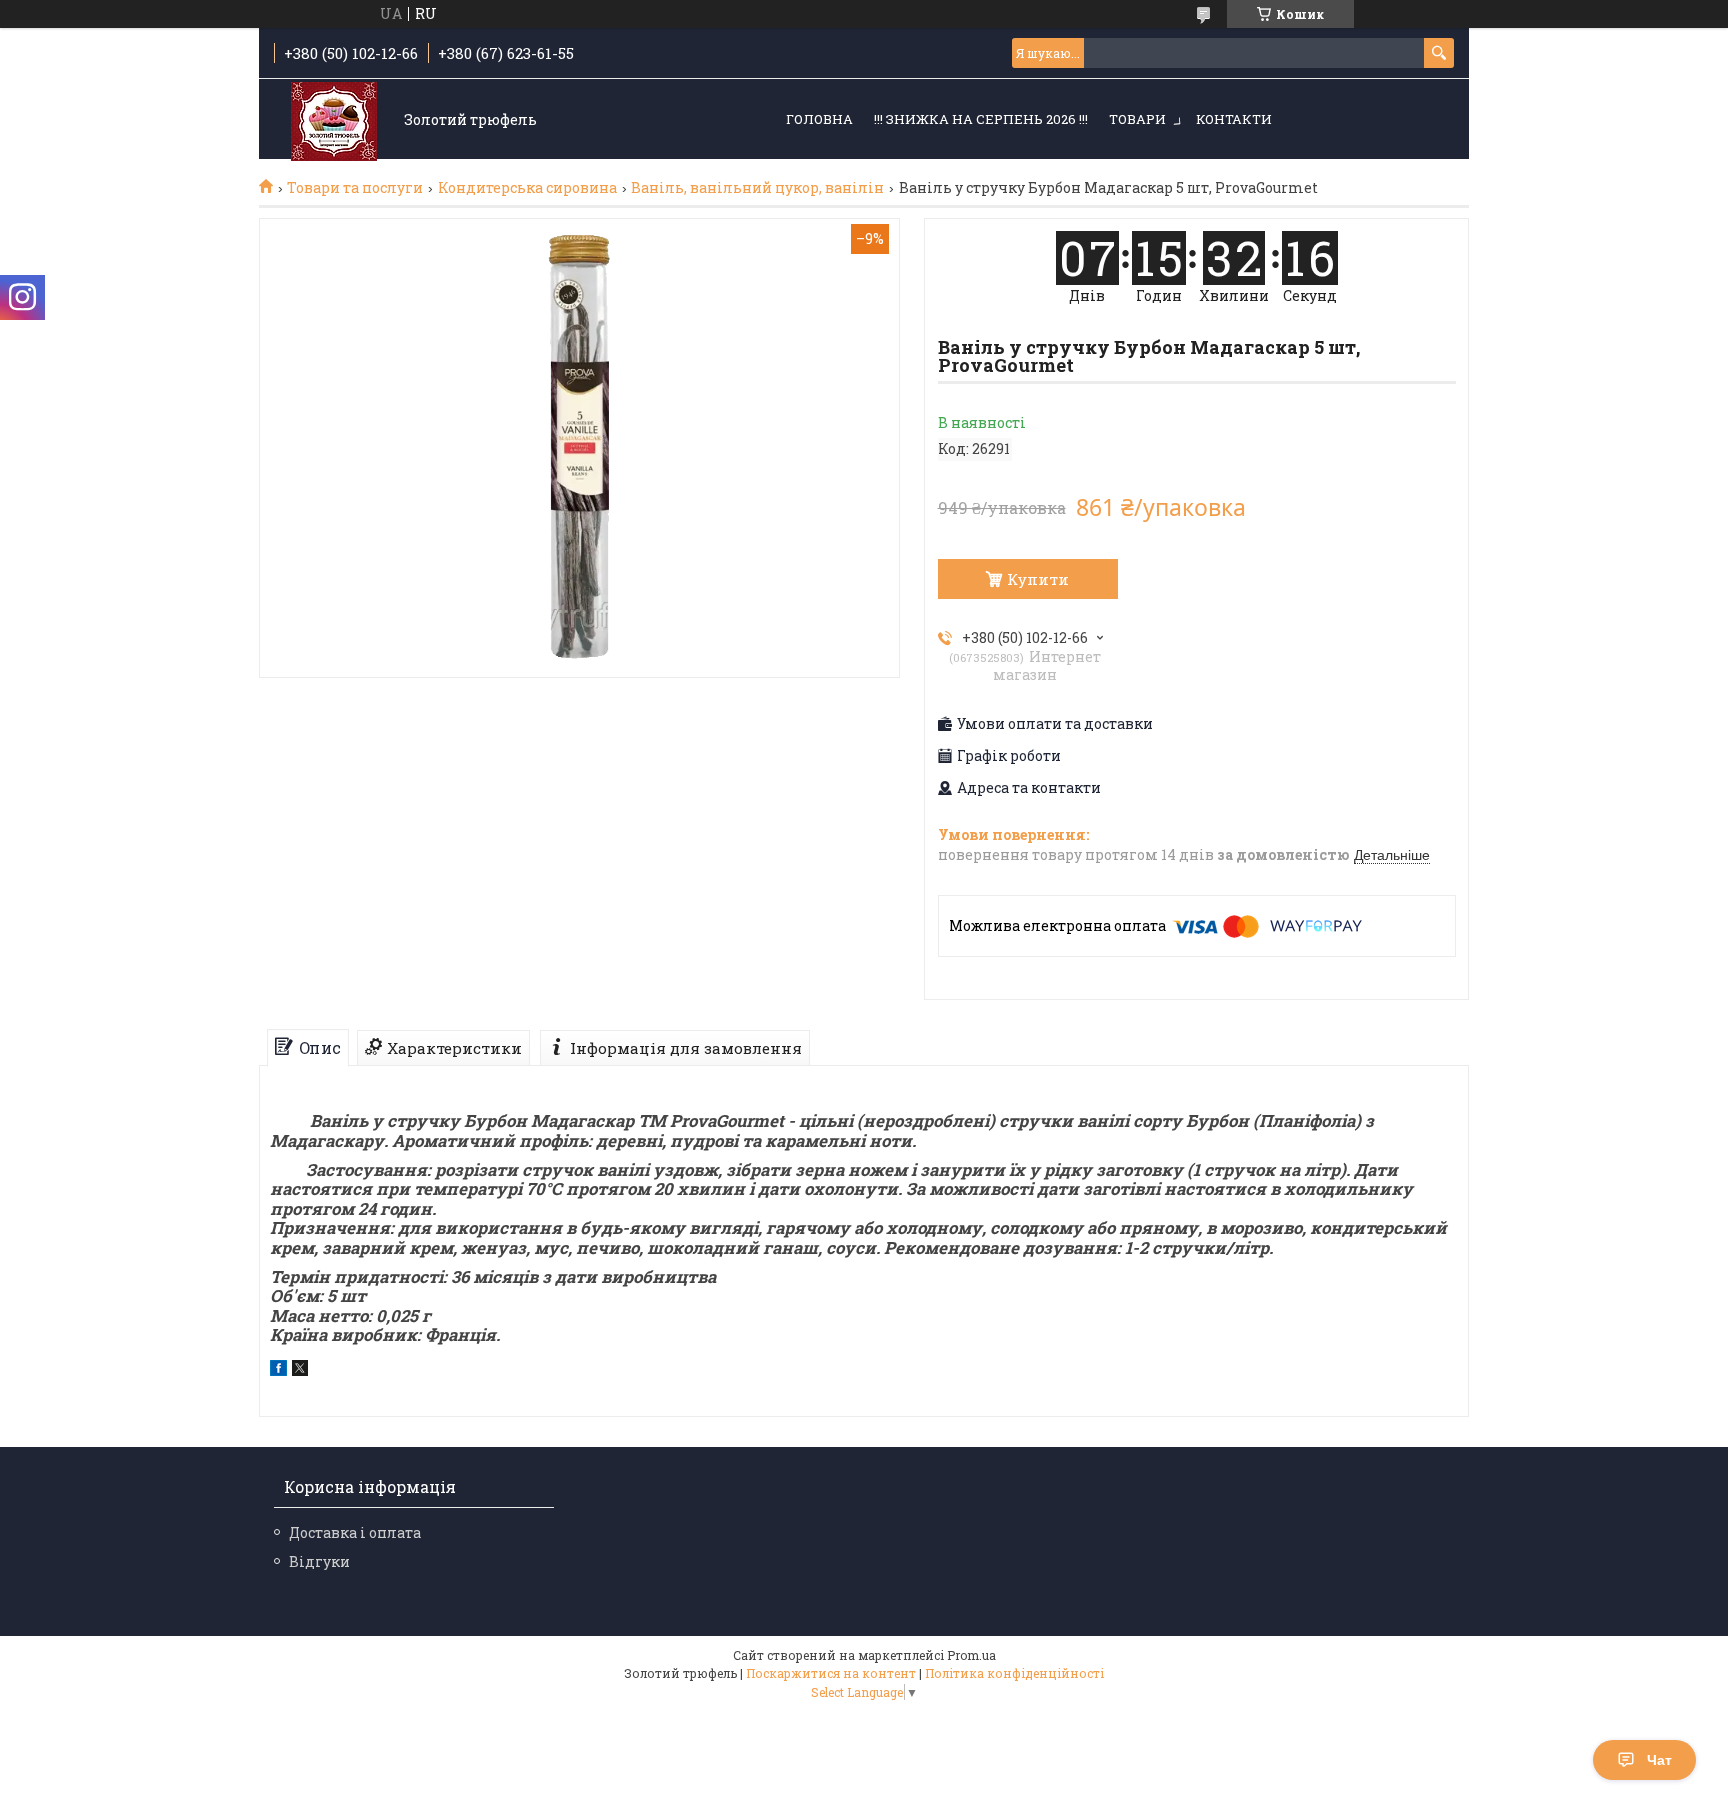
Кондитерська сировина (527, 188)
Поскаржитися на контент (831, 1673)
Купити (1038, 579)
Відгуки (319, 1561)
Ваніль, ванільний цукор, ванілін (757, 188)
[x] (300, 1370)
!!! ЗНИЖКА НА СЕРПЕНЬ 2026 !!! (981, 119)
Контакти (1234, 119)
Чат (1659, 1760)
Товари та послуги (355, 188)
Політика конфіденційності (1014, 1673)
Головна (819, 119)
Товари (1137, 119)
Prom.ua (971, 1655)
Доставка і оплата (355, 1532)
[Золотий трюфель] (334, 120)
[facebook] (278, 1370)
